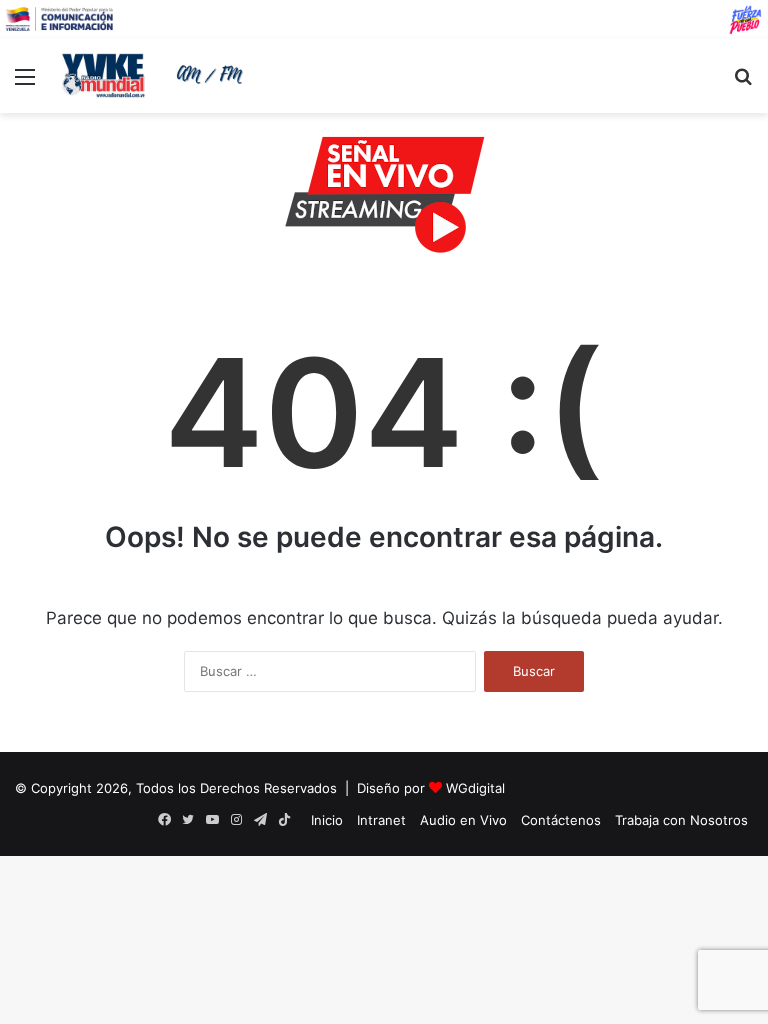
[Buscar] (743, 83)
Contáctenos (561, 820)
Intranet (381, 820)
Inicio (327, 820)
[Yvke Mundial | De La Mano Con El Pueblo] (156, 75)
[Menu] (25, 83)
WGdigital (475, 788)
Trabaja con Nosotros (681, 820)
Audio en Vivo (463, 820)
